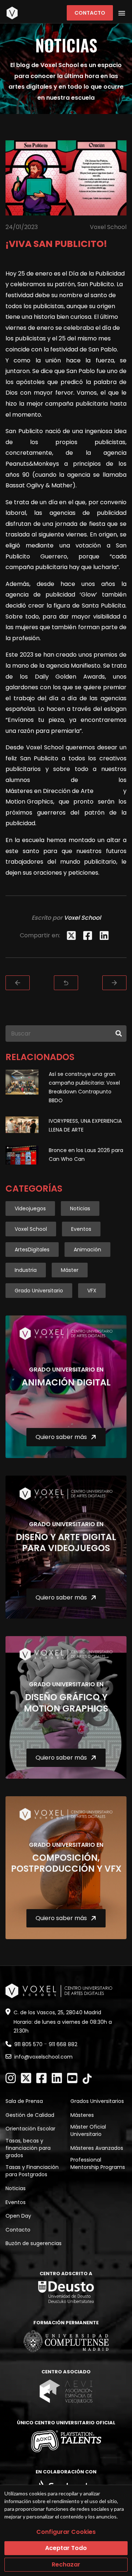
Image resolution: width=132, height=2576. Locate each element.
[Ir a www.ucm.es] (66, 2341)
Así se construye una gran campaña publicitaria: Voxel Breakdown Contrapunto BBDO (84, 1087)
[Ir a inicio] (12, 13)
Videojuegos (30, 1208)
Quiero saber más (61, 1437)
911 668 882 (63, 2044)
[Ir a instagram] (11, 2078)
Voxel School (31, 1229)
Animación (87, 1250)
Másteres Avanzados (97, 2148)
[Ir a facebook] (41, 2078)
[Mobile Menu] (122, 13)
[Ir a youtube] (72, 2078)
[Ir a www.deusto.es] (66, 2292)
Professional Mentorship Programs (98, 2163)
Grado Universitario (39, 1291)
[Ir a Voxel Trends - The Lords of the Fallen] (114, 983)
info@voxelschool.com (43, 2057)
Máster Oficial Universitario (88, 2130)
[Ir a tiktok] (87, 2079)
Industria (26, 1270)
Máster (70, 1270)
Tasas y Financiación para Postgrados (32, 2171)
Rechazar (66, 2564)
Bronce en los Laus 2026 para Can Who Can (86, 1155)
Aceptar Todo (66, 2548)
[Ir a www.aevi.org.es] (66, 2391)
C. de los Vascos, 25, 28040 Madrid (57, 2012)
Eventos (81, 1229)
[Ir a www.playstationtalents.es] (66, 2441)
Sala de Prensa (24, 2101)
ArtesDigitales (32, 1250)
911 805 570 (28, 2044)
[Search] (119, 1034)
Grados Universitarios (97, 2101)
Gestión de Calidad (30, 2115)
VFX (92, 1291)
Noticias (80, 1208)
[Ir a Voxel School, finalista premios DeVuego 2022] (18, 983)
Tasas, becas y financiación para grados (28, 2148)
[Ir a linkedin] (57, 2078)
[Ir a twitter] (26, 2078)
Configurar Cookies (66, 2532)
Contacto (90, 13)
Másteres (82, 2115)
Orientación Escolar (30, 2129)
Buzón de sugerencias (34, 2243)
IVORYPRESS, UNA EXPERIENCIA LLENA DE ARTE (85, 1125)
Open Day (18, 2216)
